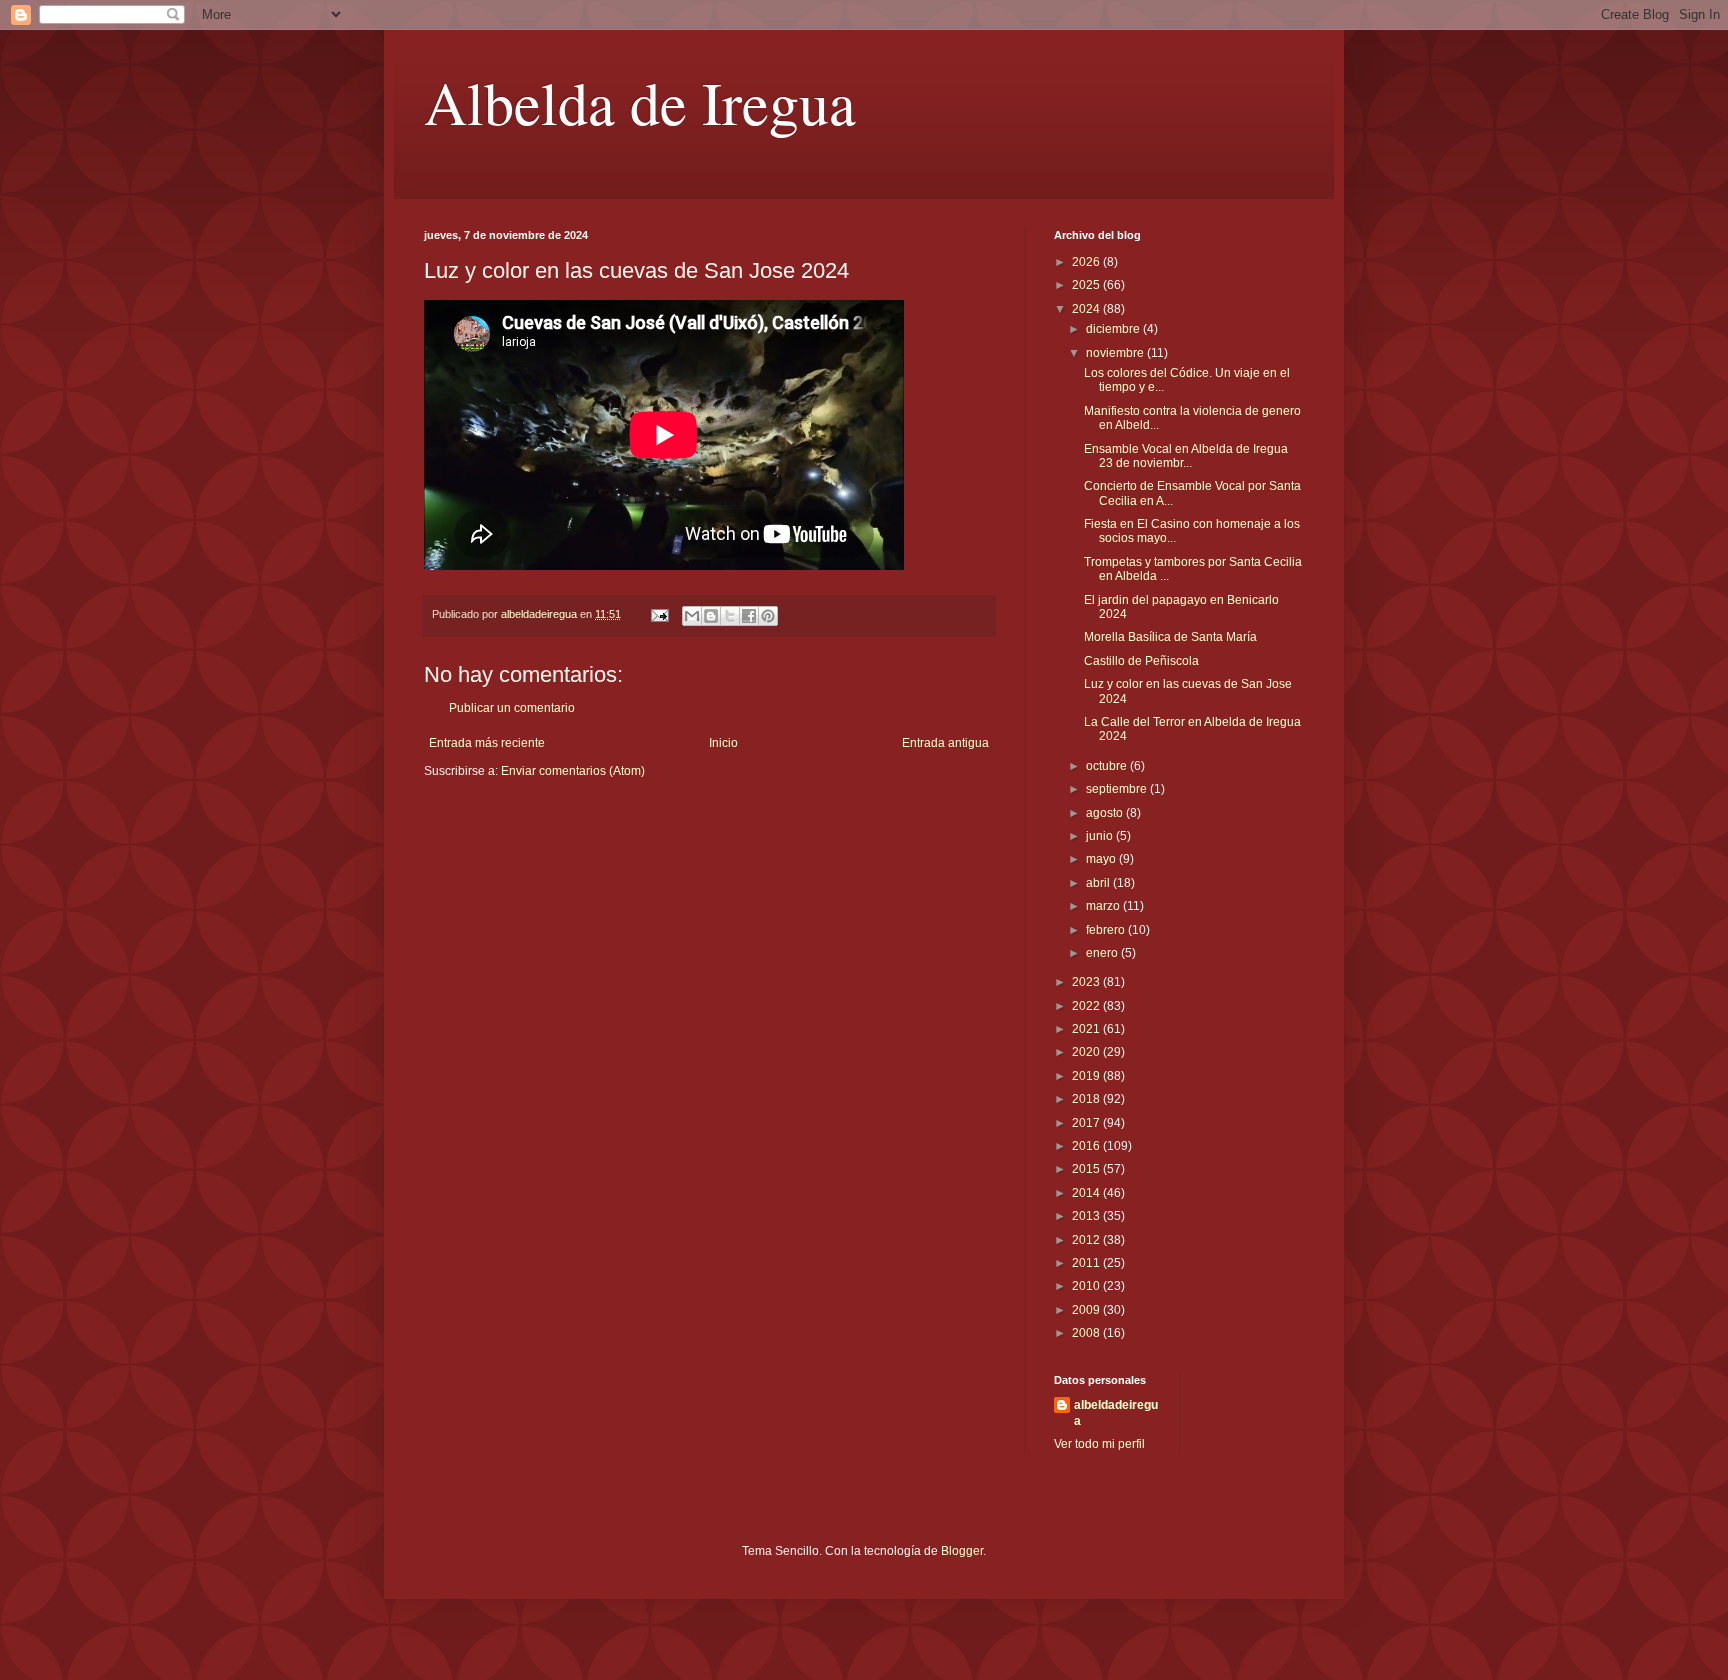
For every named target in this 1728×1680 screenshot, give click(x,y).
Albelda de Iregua (640, 102)
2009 (1087, 1310)
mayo (1102, 859)
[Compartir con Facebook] (749, 616)
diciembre (1114, 329)
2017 (1087, 1123)
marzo (1104, 906)
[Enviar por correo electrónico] (692, 616)
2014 (1087, 1193)
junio (1101, 836)
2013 (1087, 1216)
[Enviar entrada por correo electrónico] (659, 614)
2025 (1087, 285)
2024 (1087, 309)
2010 (1087, 1286)
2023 (1087, 982)
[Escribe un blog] (711, 616)
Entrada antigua (945, 743)
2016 (1087, 1146)
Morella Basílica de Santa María (1170, 637)
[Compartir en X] (730, 616)
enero (1103, 953)
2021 (1087, 1029)
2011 (1087, 1263)
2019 (1087, 1076)
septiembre (1118, 789)
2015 (1087, 1169)
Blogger (962, 1551)
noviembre (1116, 353)
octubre (1108, 766)
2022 (1087, 1006)
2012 (1087, 1240)
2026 (1087, 262)
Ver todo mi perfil (1099, 1444)
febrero (1107, 930)
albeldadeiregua (1116, 1413)
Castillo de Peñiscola (1141, 661)
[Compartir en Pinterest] (768, 616)
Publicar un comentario (512, 708)
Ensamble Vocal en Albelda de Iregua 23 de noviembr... (1186, 456)
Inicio (723, 743)
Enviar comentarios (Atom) (573, 771)
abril (1099, 883)
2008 (1087, 1333)
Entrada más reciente (487, 743)
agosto (1106, 813)
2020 (1087, 1052)
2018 (1087, 1099)
